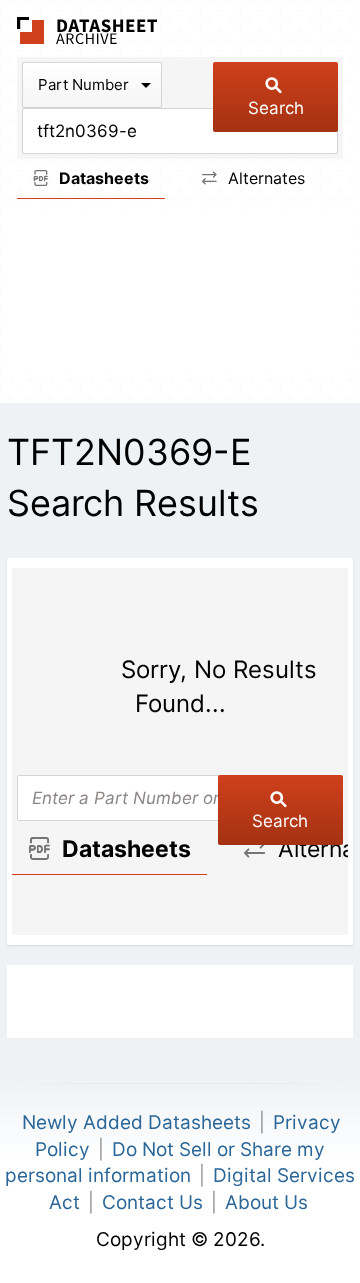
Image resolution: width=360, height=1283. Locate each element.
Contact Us (152, 1202)
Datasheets (102, 178)
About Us (266, 1202)
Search (276, 108)
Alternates (264, 178)
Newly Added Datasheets (136, 1122)
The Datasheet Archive (87, 30)
